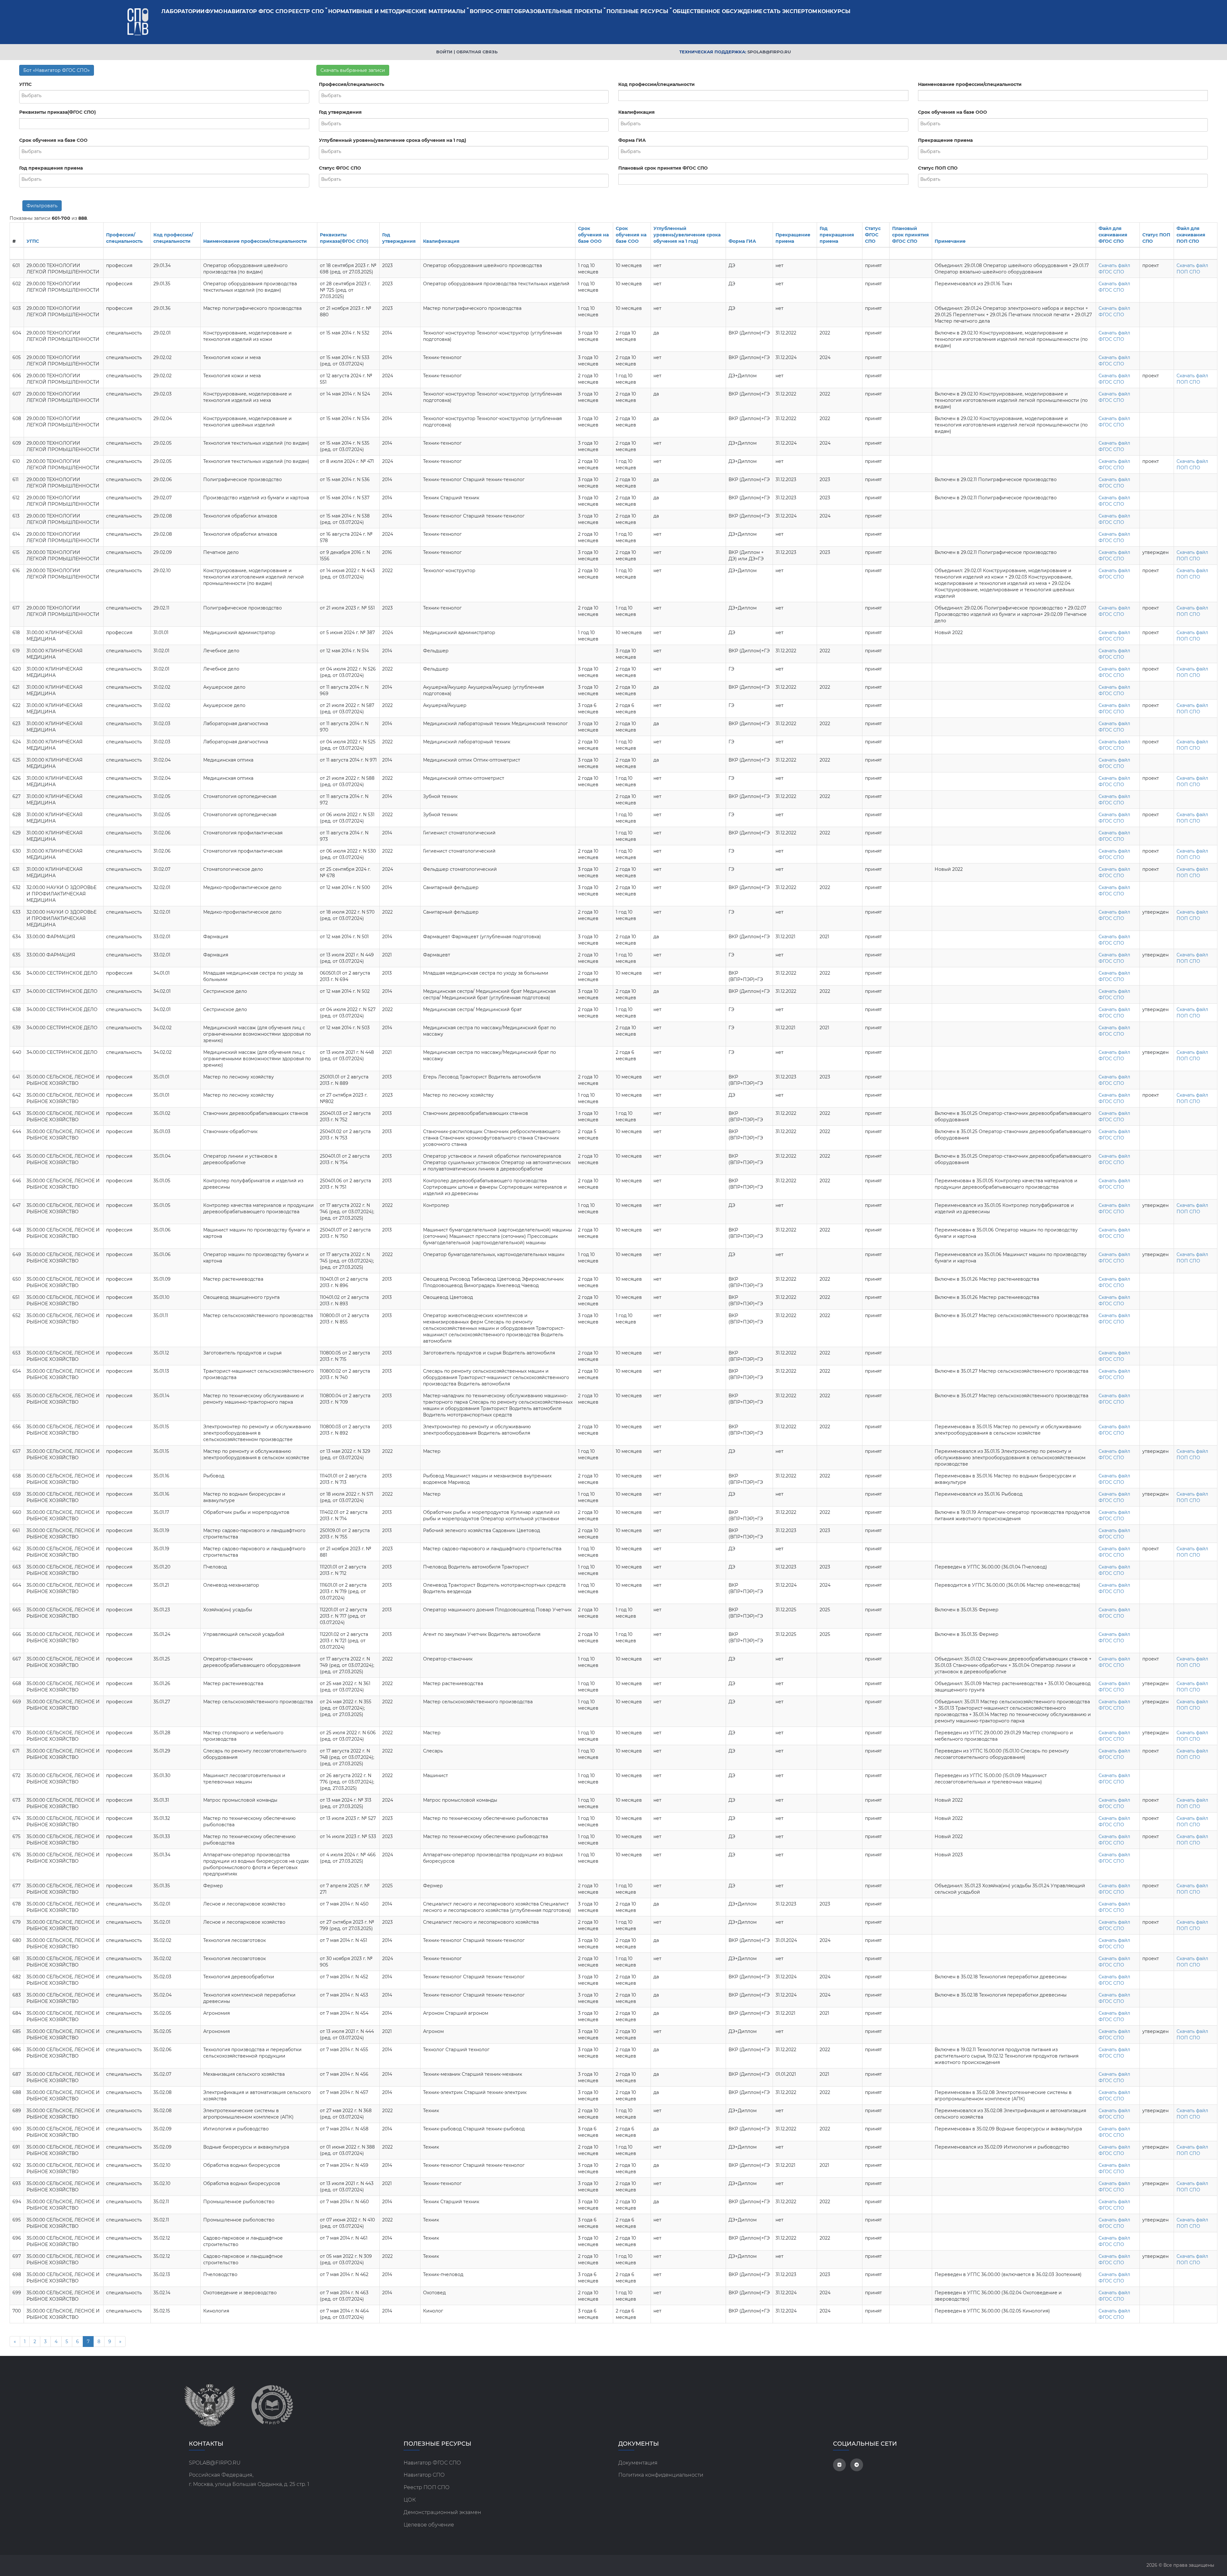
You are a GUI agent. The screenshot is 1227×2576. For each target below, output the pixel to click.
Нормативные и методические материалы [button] (397, 11)
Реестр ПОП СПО (427, 2487)
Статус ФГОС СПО (340, 168)
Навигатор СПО (424, 2475)
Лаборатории (183, 11)
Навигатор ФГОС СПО (255, 11)
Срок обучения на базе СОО (53, 140)
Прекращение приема (945, 140)
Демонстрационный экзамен (442, 2512)
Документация (638, 2463)
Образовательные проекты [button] (558, 11)
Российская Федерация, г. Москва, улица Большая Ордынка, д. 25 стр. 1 (249, 2480)
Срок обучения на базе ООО (953, 112)
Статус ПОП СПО (938, 168)
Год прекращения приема (51, 168)
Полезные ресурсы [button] (637, 11)
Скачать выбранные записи (353, 70)
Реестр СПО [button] (306, 11)
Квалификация (637, 112)
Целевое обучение (429, 2525)
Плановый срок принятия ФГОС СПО (663, 168)
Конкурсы (834, 11)
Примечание (950, 241)
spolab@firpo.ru (769, 52)
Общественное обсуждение (718, 11)
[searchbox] (164, 96)
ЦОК (410, 2500)
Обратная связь (477, 52)
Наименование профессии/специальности (970, 84)
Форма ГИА (632, 140)
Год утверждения (340, 112)
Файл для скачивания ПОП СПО (1191, 235)
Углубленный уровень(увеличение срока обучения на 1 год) (393, 140)
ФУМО (214, 11)
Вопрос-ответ (492, 11)
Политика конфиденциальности (661, 2475)
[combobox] (164, 97)
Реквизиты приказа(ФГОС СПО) (58, 112)
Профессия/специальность (351, 84)
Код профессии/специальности (656, 84)
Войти (444, 52)
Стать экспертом (790, 11)
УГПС (25, 84)
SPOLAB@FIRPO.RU (215, 2463)
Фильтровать (42, 206)
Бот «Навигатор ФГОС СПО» (57, 70)
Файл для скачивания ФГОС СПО (1113, 235)
